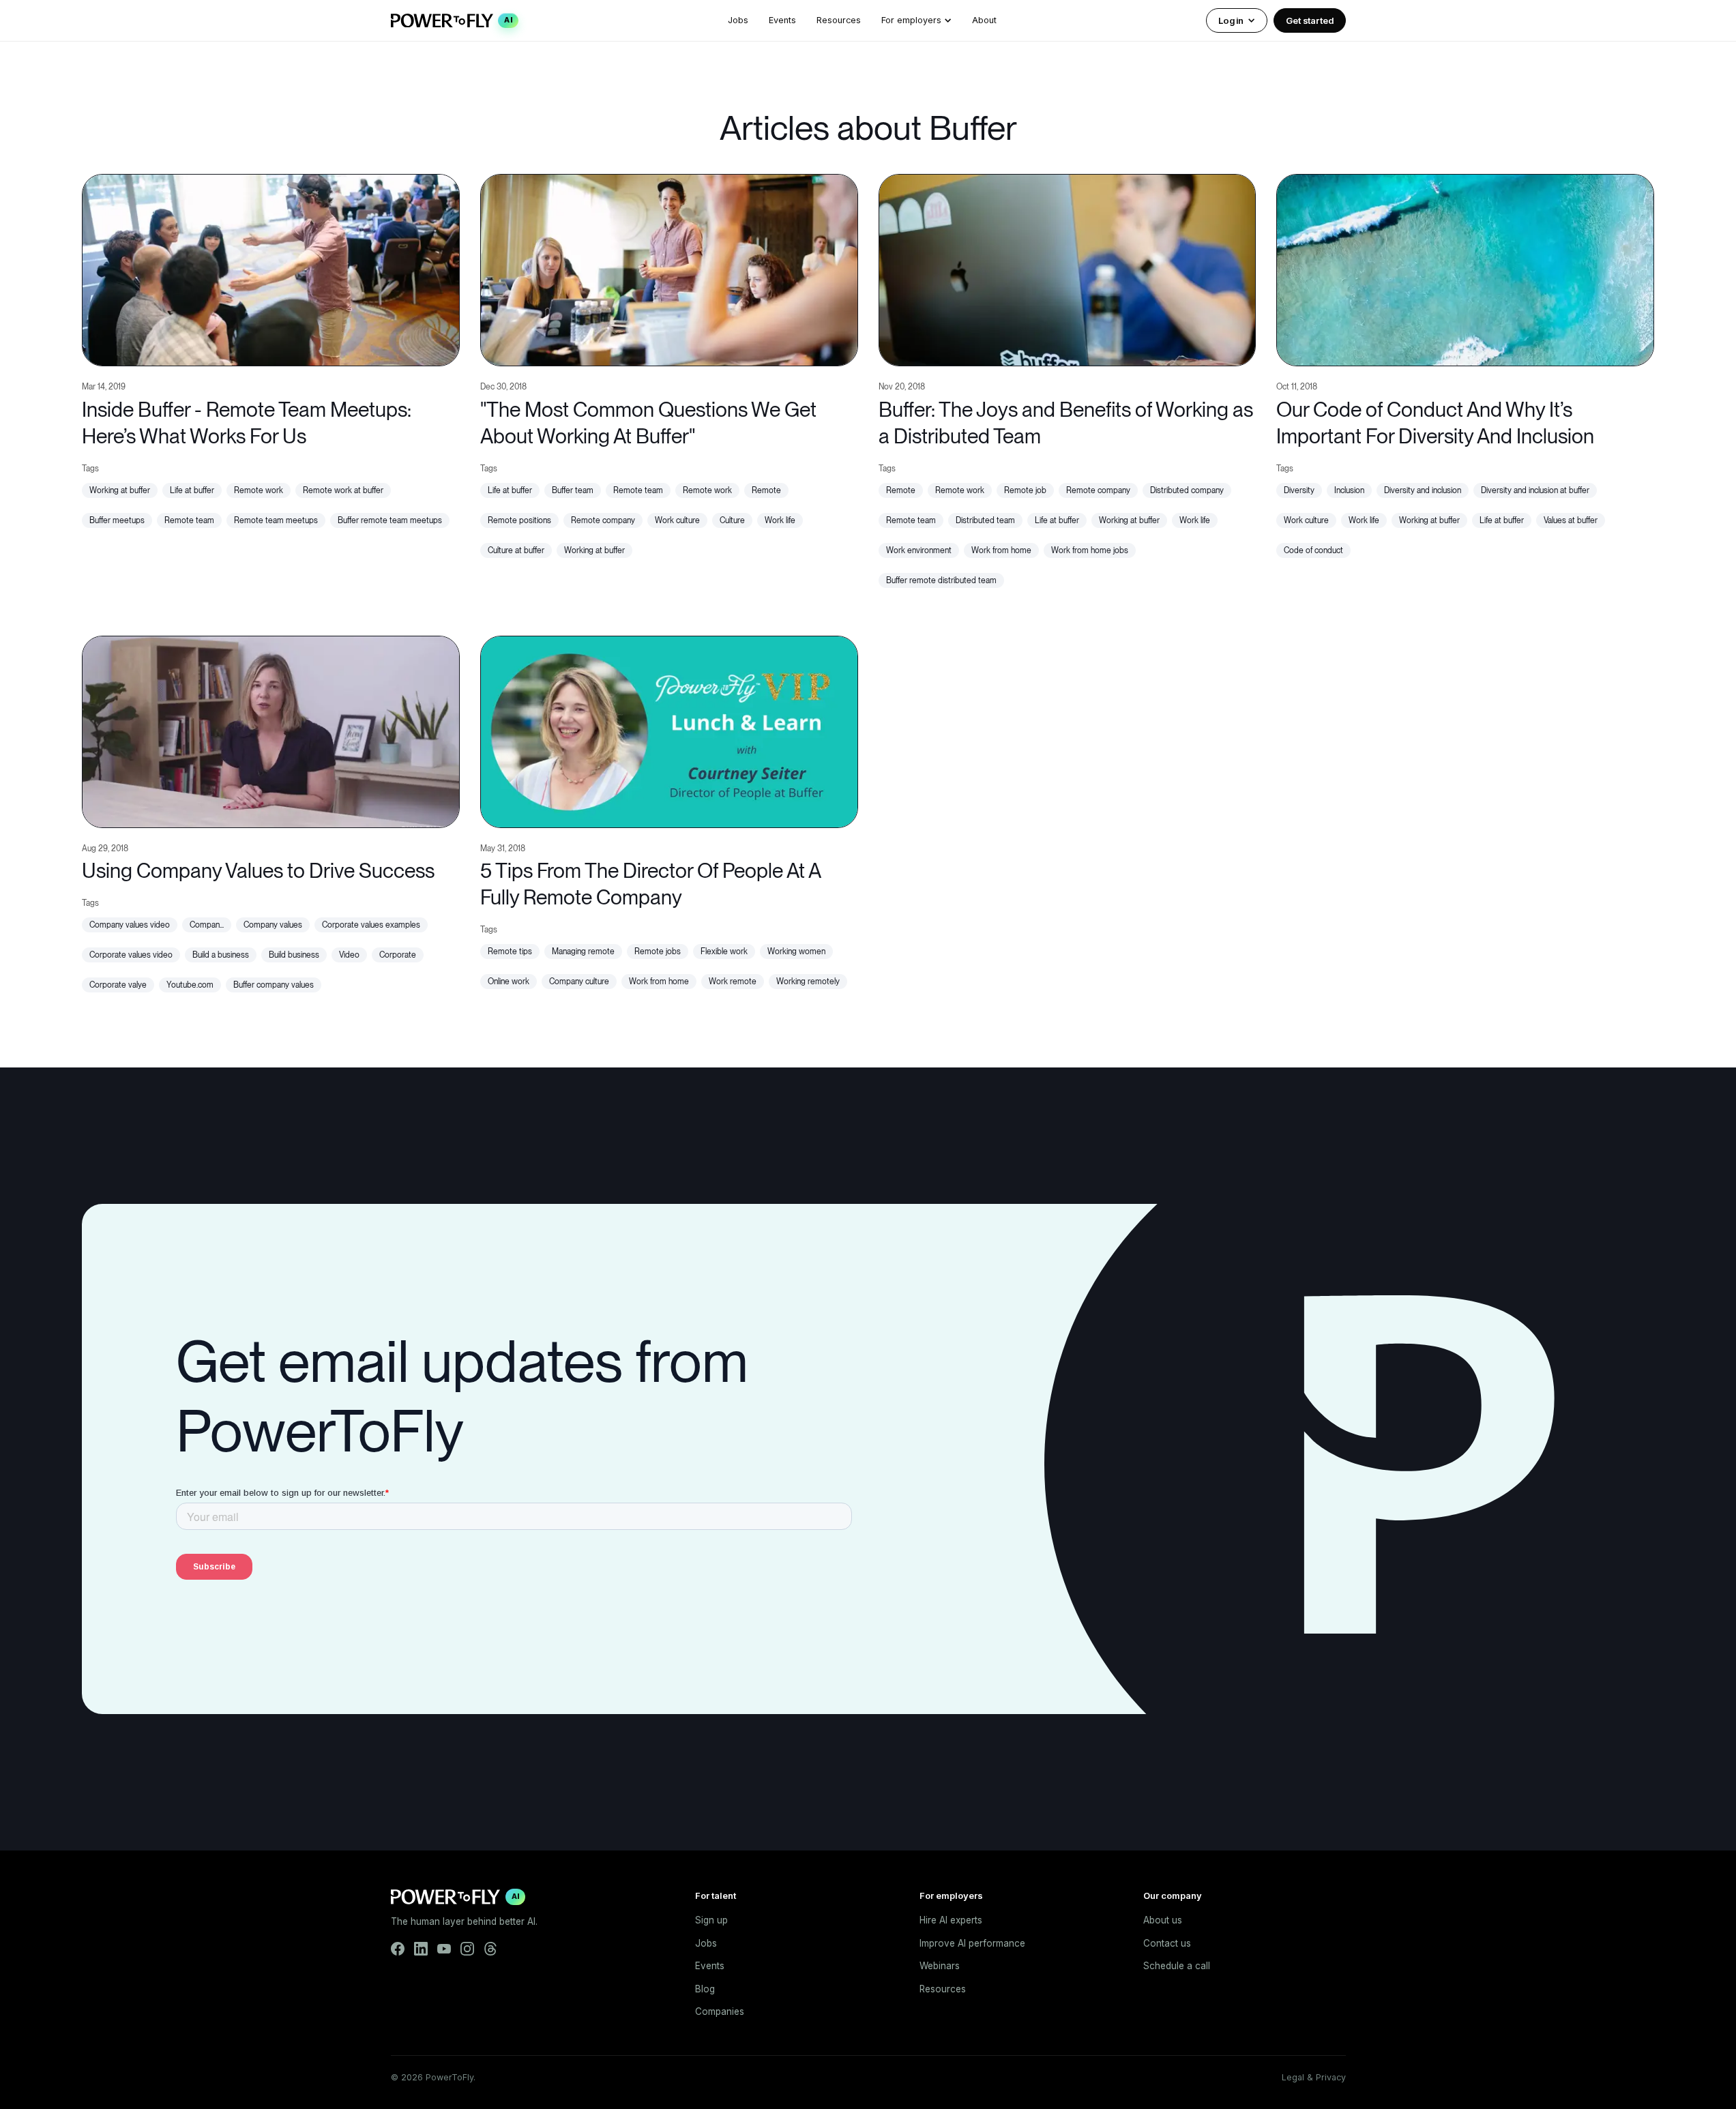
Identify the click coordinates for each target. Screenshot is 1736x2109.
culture (732, 520)
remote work (259, 490)
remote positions (519, 520)
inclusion (1349, 490)
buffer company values (274, 985)
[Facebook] (398, 1949)
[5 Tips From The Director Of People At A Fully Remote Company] (669, 730)
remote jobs (658, 952)
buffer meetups (117, 520)
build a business (221, 955)
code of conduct (1313, 550)
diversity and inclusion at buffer (1535, 490)
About (984, 20)
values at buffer (1571, 520)
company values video (130, 925)
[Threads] (490, 1949)
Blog (705, 1989)
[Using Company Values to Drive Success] (271, 730)
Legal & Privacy (1314, 2077)
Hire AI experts (951, 1920)
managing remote (583, 952)
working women (796, 952)
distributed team (985, 520)
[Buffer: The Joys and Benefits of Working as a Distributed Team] (1068, 268)
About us (1163, 1920)
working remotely (808, 982)
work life (780, 520)
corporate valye (118, 985)
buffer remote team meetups (390, 520)
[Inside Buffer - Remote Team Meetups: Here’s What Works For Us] (271, 268)
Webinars (940, 1966)
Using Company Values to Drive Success (258, 870)
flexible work (724, 952)
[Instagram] (467, 1949)
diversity (1299, 490)
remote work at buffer (343, 490)
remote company (603, 520)
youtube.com (190, 985)
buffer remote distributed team (941, 580)
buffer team (573, 490)
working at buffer (120, 490)
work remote (733, 982)
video (349, 955)
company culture (579, 982)
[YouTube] (444, 1949)
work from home (1001, 550)
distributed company (1187, 490)
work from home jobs (1090, 550)
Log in (1231, 20)
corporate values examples (371, 925)
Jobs (738, 20)
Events (782, 20)
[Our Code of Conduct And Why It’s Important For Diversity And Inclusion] (1465, 268)
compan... (207, 925)
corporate (398, 955)
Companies (720, 2011)
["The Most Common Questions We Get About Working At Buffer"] (669, 268)
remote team (189, 520)
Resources (839, 20)
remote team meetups (276, 520)
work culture (677, 520)
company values (273, 925)
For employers (911, 20)
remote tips (510, 952)
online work (509, 982)
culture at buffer (516, 550)
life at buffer (192, 490)
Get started (1310, 20)
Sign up (711, 1920)
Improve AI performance (972, 1943)
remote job (1025, 490)
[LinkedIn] (421, 1949)
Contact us (1167, 1943)
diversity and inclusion (1423, 490)
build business (294, 955)
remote (766, 490)
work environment (919, 550)
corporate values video (131, 955)
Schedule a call (1177, 1966)
